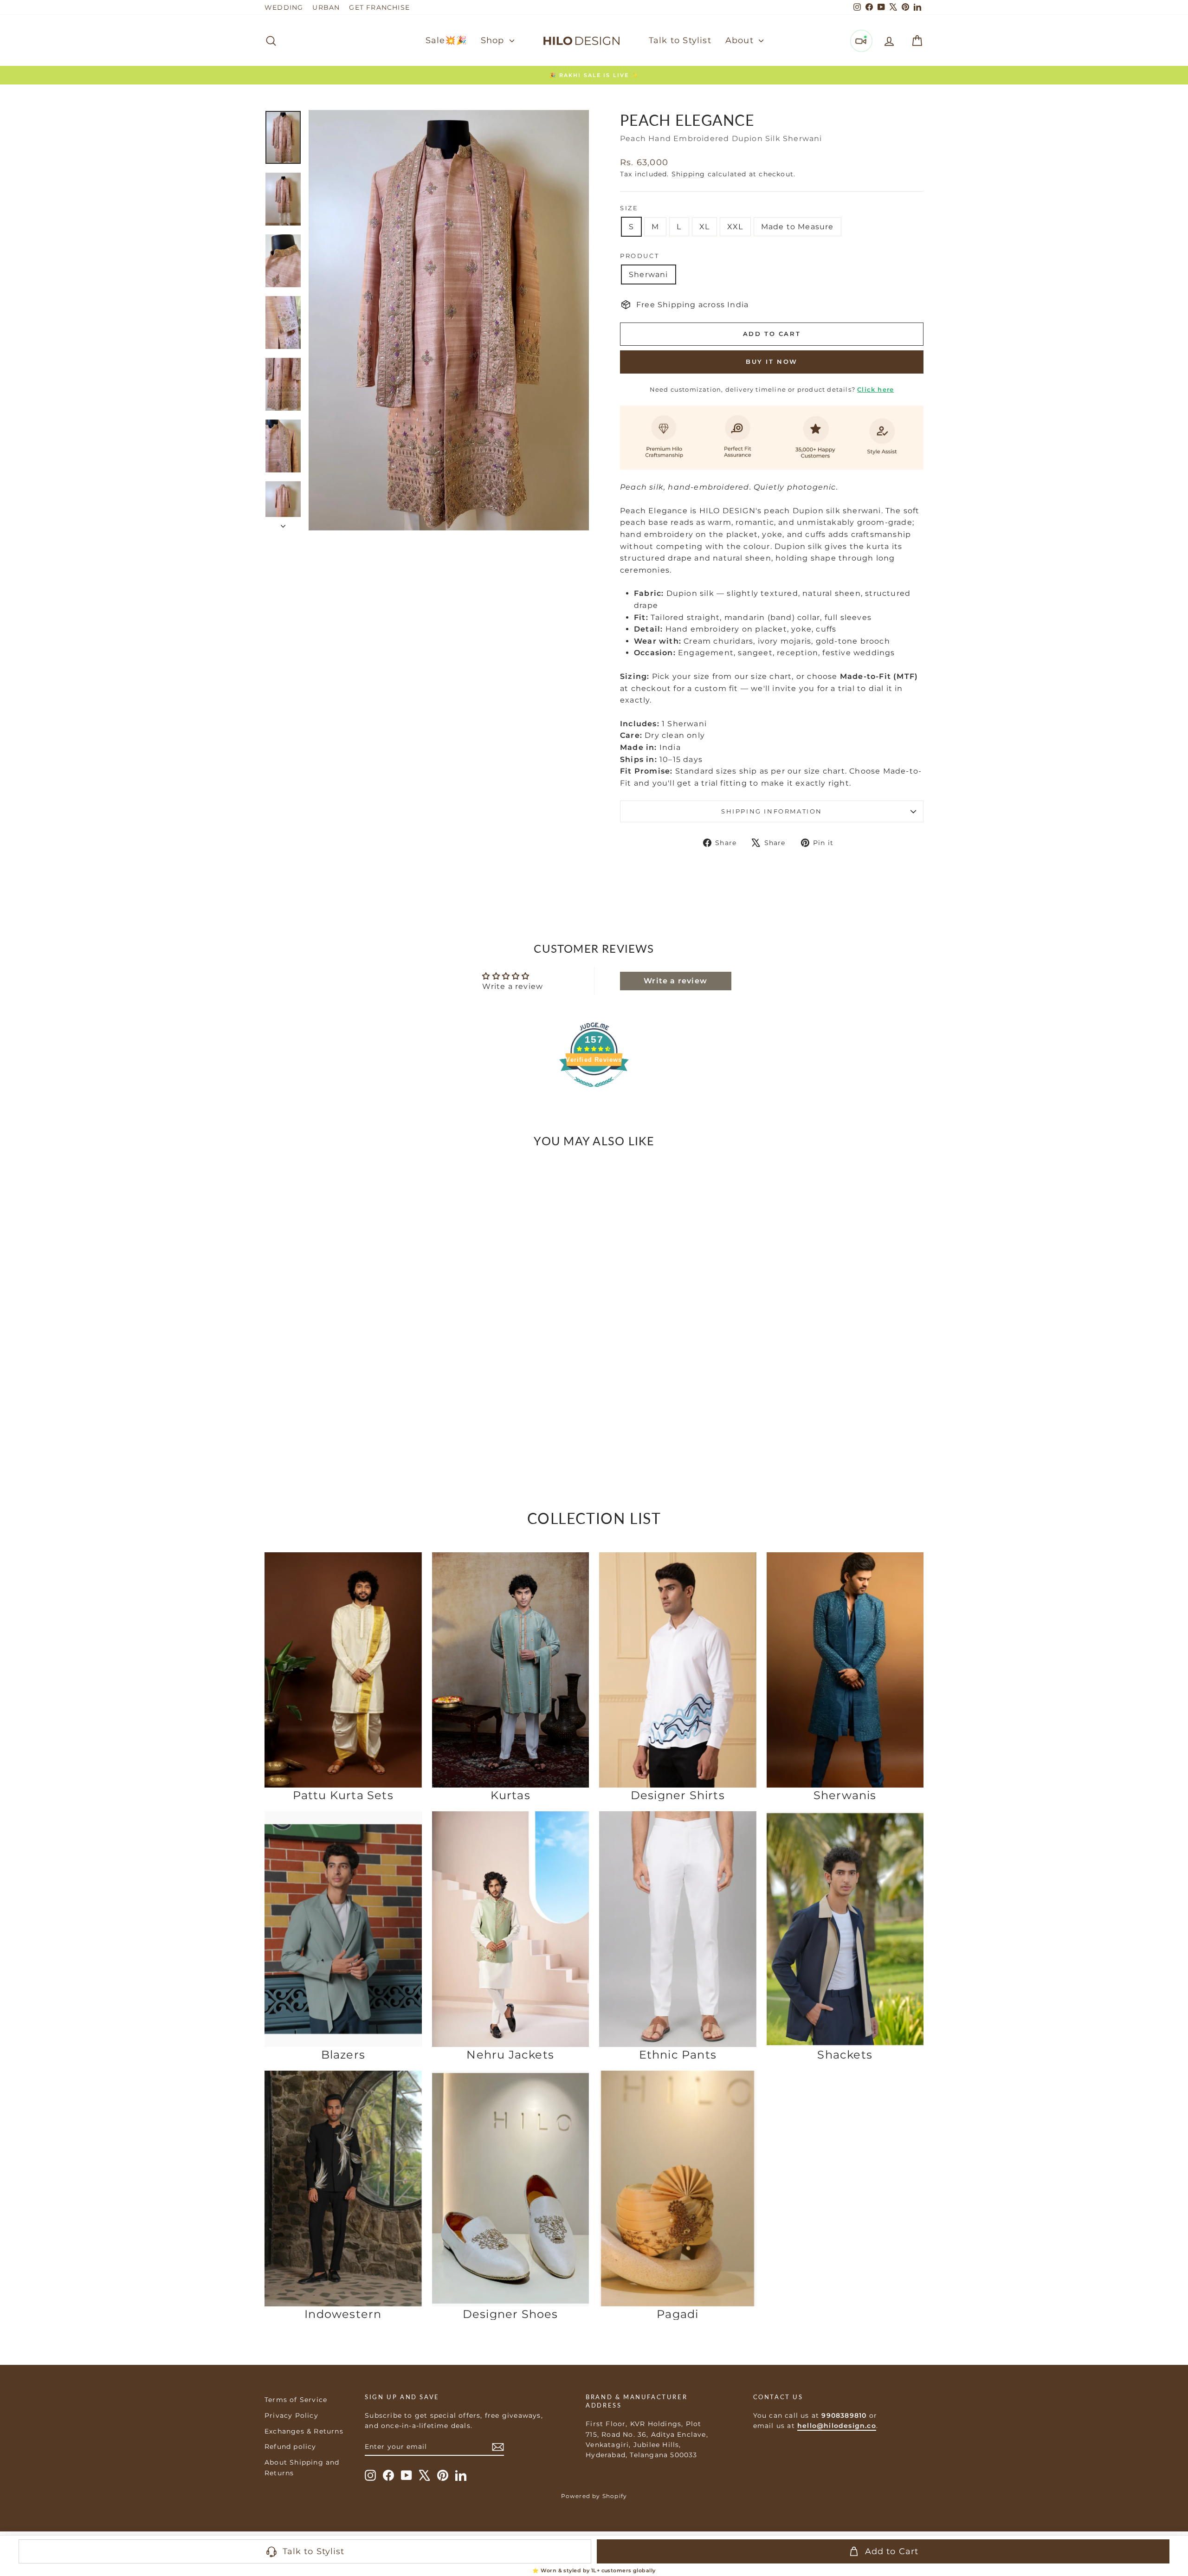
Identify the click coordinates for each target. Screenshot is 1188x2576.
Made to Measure (797, 227)
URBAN (326, 7)
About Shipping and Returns (302, 2467)
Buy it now (772, 362)
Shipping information (772, 811)
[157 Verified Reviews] (594, 1092)
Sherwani (649, 274)
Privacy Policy (291, 2415)
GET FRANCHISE (379, 7)
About (741, 40)
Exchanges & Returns (304, 2431)
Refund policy (291, 2447)
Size (629, 208)
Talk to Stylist (680, 40)
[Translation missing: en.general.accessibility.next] (411, 1290)
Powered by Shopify (594, 2496)
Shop (494, 40)
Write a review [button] (675, 981)
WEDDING (284, 7)
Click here (875, 389)
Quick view (343, 1398)
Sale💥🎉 (446, 40)
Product (639, 256)
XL (704, 227)
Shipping (688, 174)
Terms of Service (296, 2400)
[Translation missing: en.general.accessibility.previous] (275, 1290)
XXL (735, 227)
